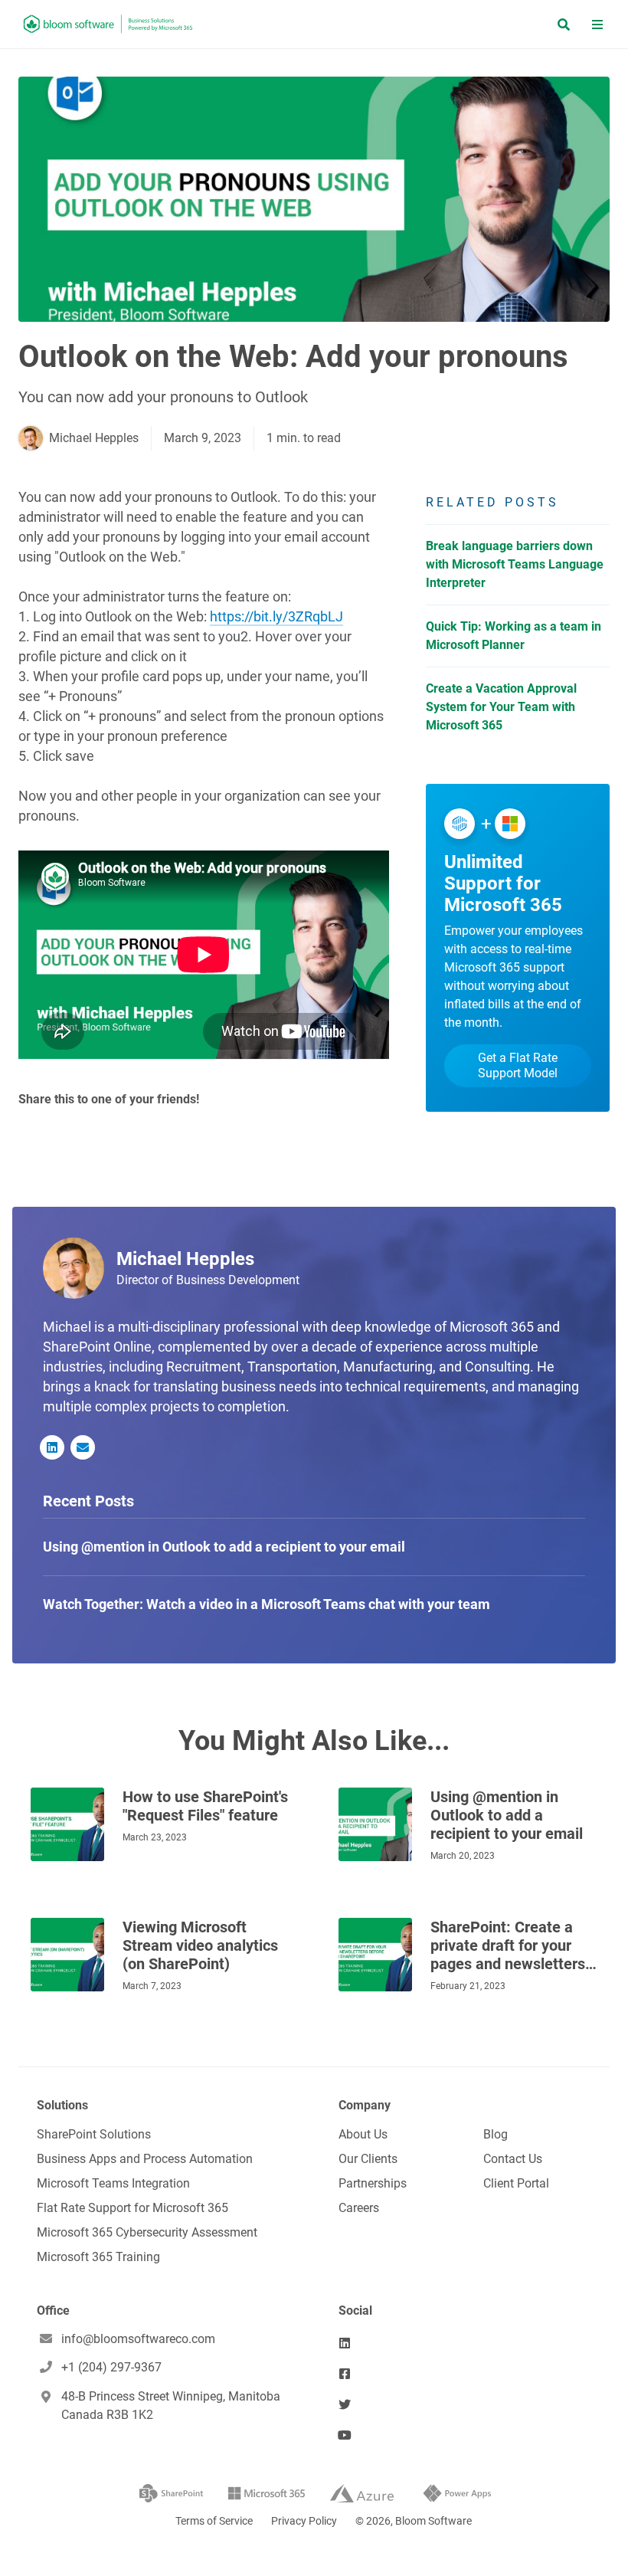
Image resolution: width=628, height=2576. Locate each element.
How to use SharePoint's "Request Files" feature (205, 1806)
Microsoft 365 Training (98, 2257)
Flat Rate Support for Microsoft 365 (132, 2208)
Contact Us (513, 2159)
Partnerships (373, 2183)
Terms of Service (214, 2521)
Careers (359, 2208)
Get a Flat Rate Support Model (518, 1065)
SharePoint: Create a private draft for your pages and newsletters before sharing (508, 1945)
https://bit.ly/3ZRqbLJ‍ (276, 616)
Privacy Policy (304, 2521)
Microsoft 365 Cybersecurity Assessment (147, 2232)
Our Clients (368, 2159)
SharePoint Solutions (94, 2134)
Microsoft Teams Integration (113, 2183)
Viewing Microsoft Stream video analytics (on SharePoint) (200, 1945)
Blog (496, 2134)
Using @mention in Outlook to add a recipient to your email (507, 1815)
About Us (363, 2134)
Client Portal (516, 2183)
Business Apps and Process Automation (145, 2159)
